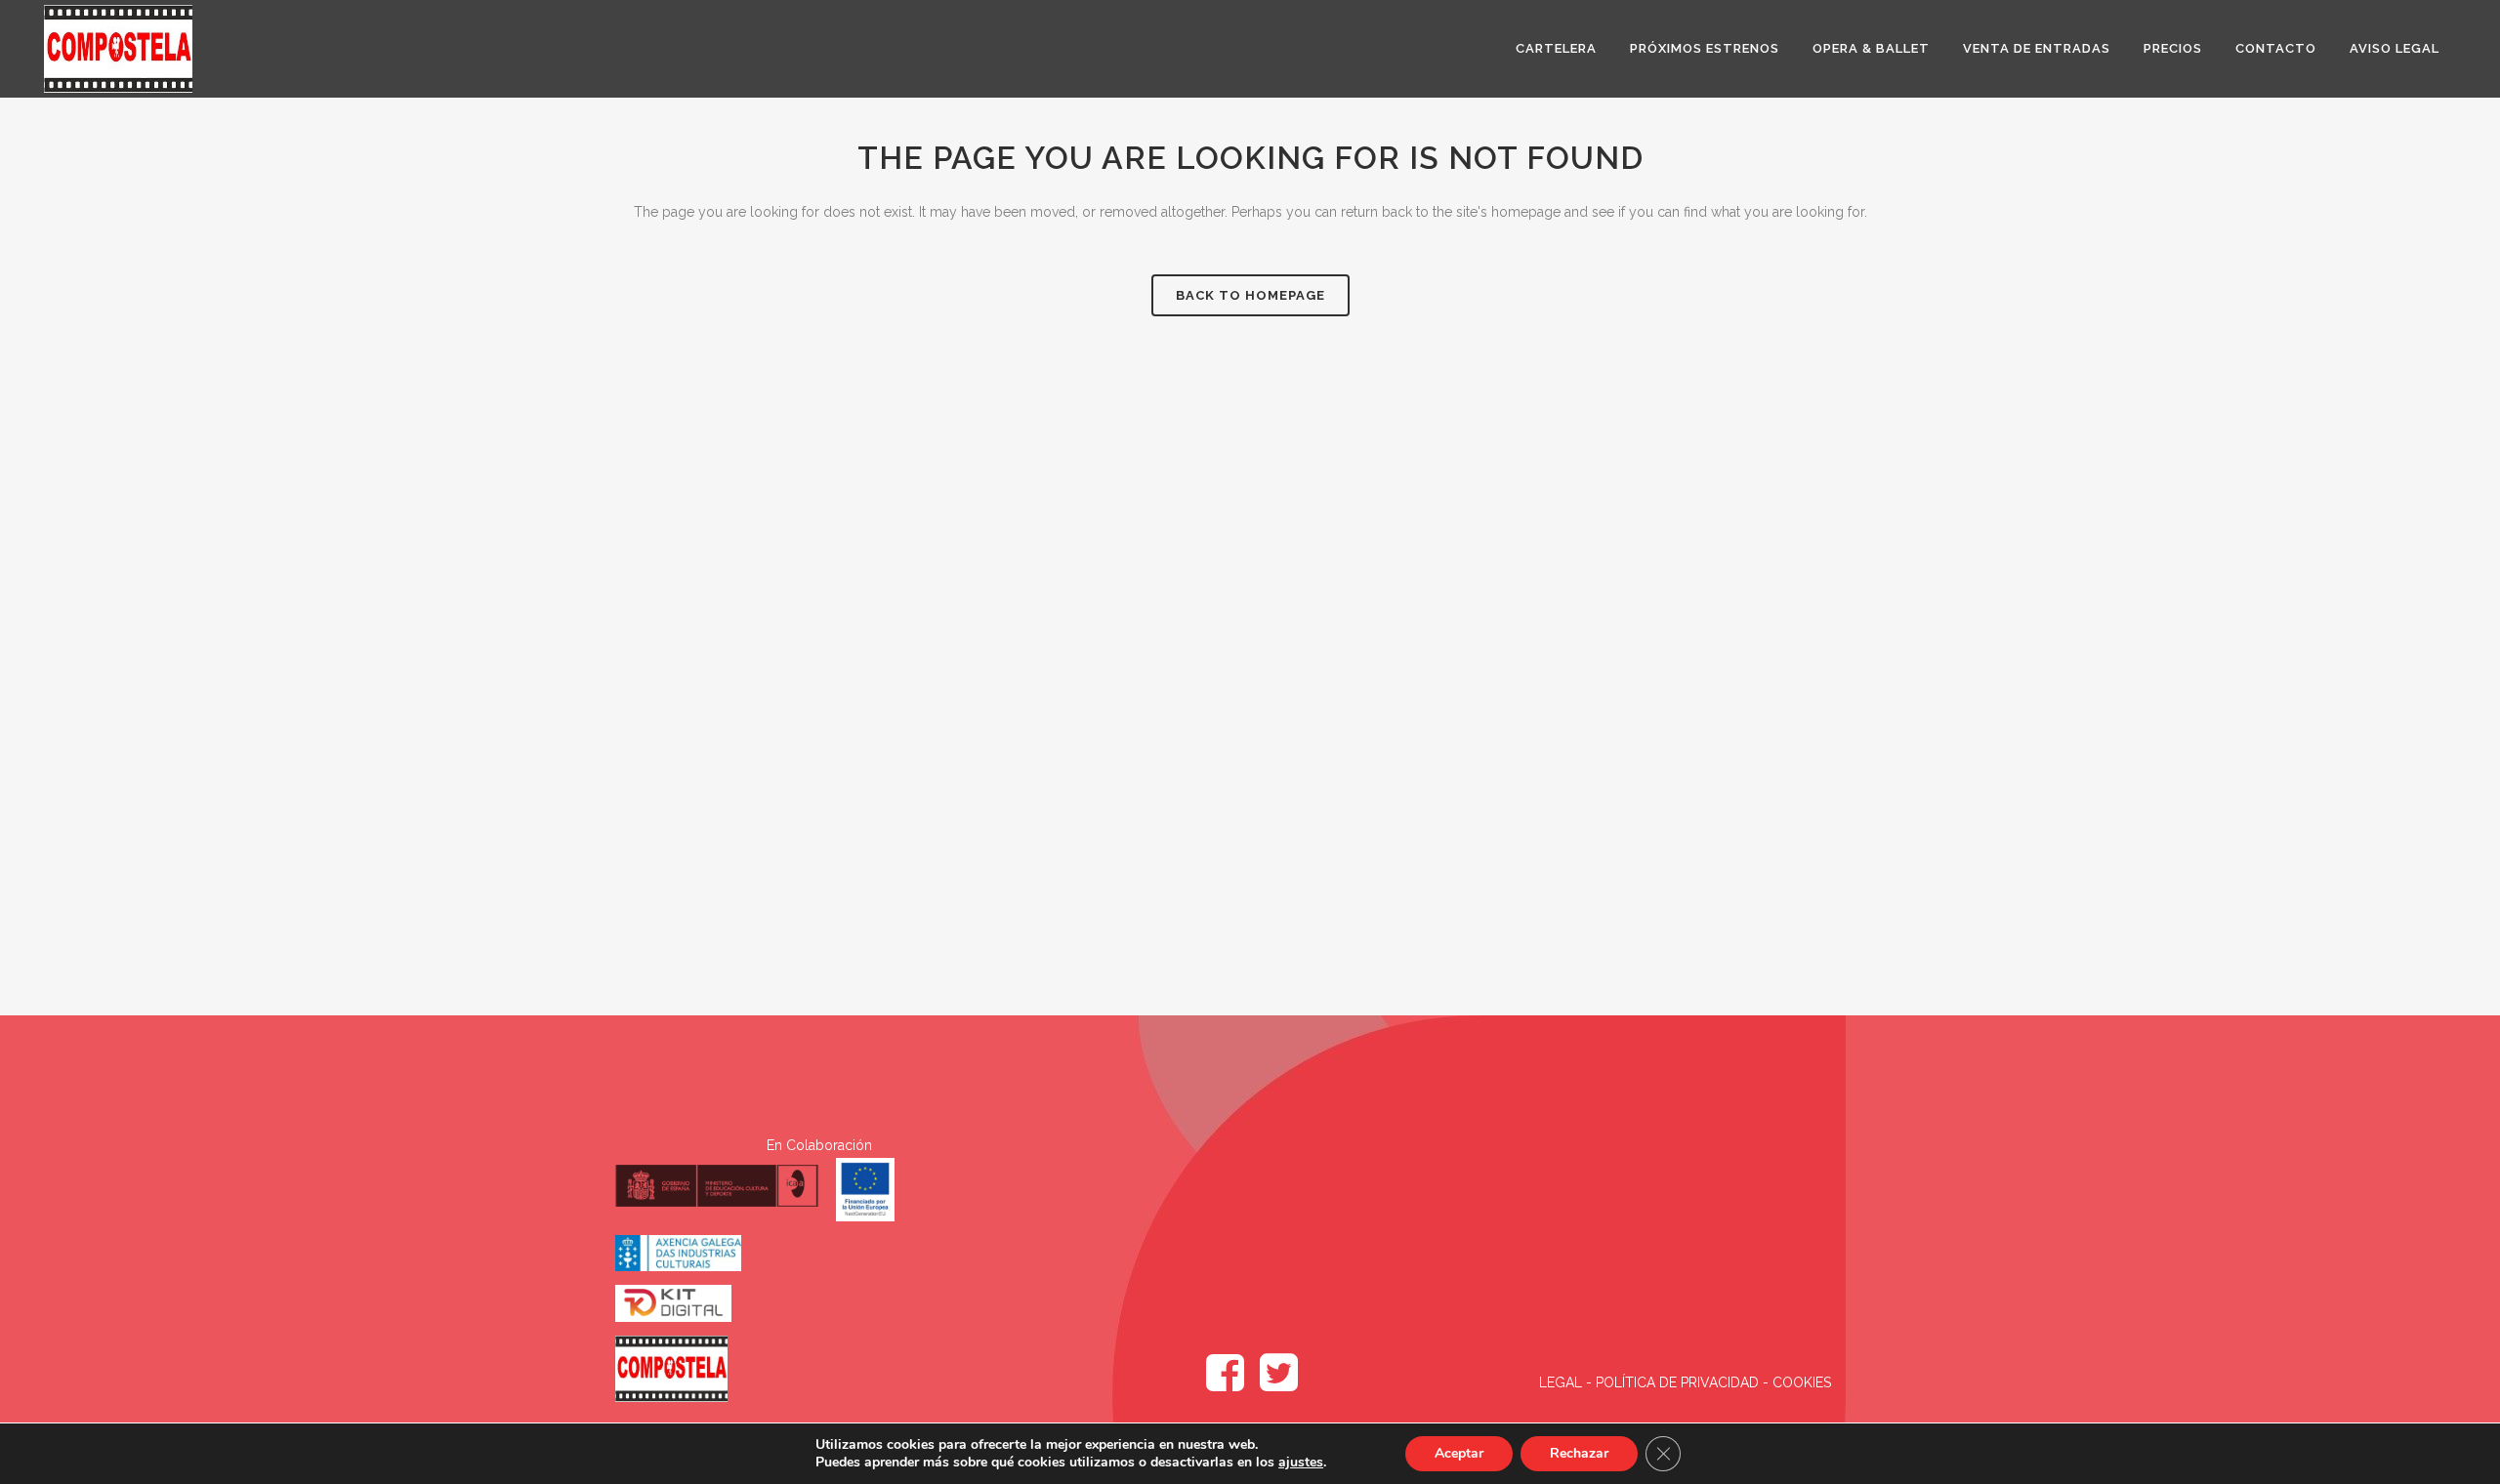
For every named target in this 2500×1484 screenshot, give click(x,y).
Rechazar (1579, 1453)
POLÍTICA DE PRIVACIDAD (1677, 1382)
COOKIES (1802, 1382)
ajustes (1301, 1463)
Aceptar (1459, 1453)
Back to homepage (1250, 295)
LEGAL (1562, 1382)
